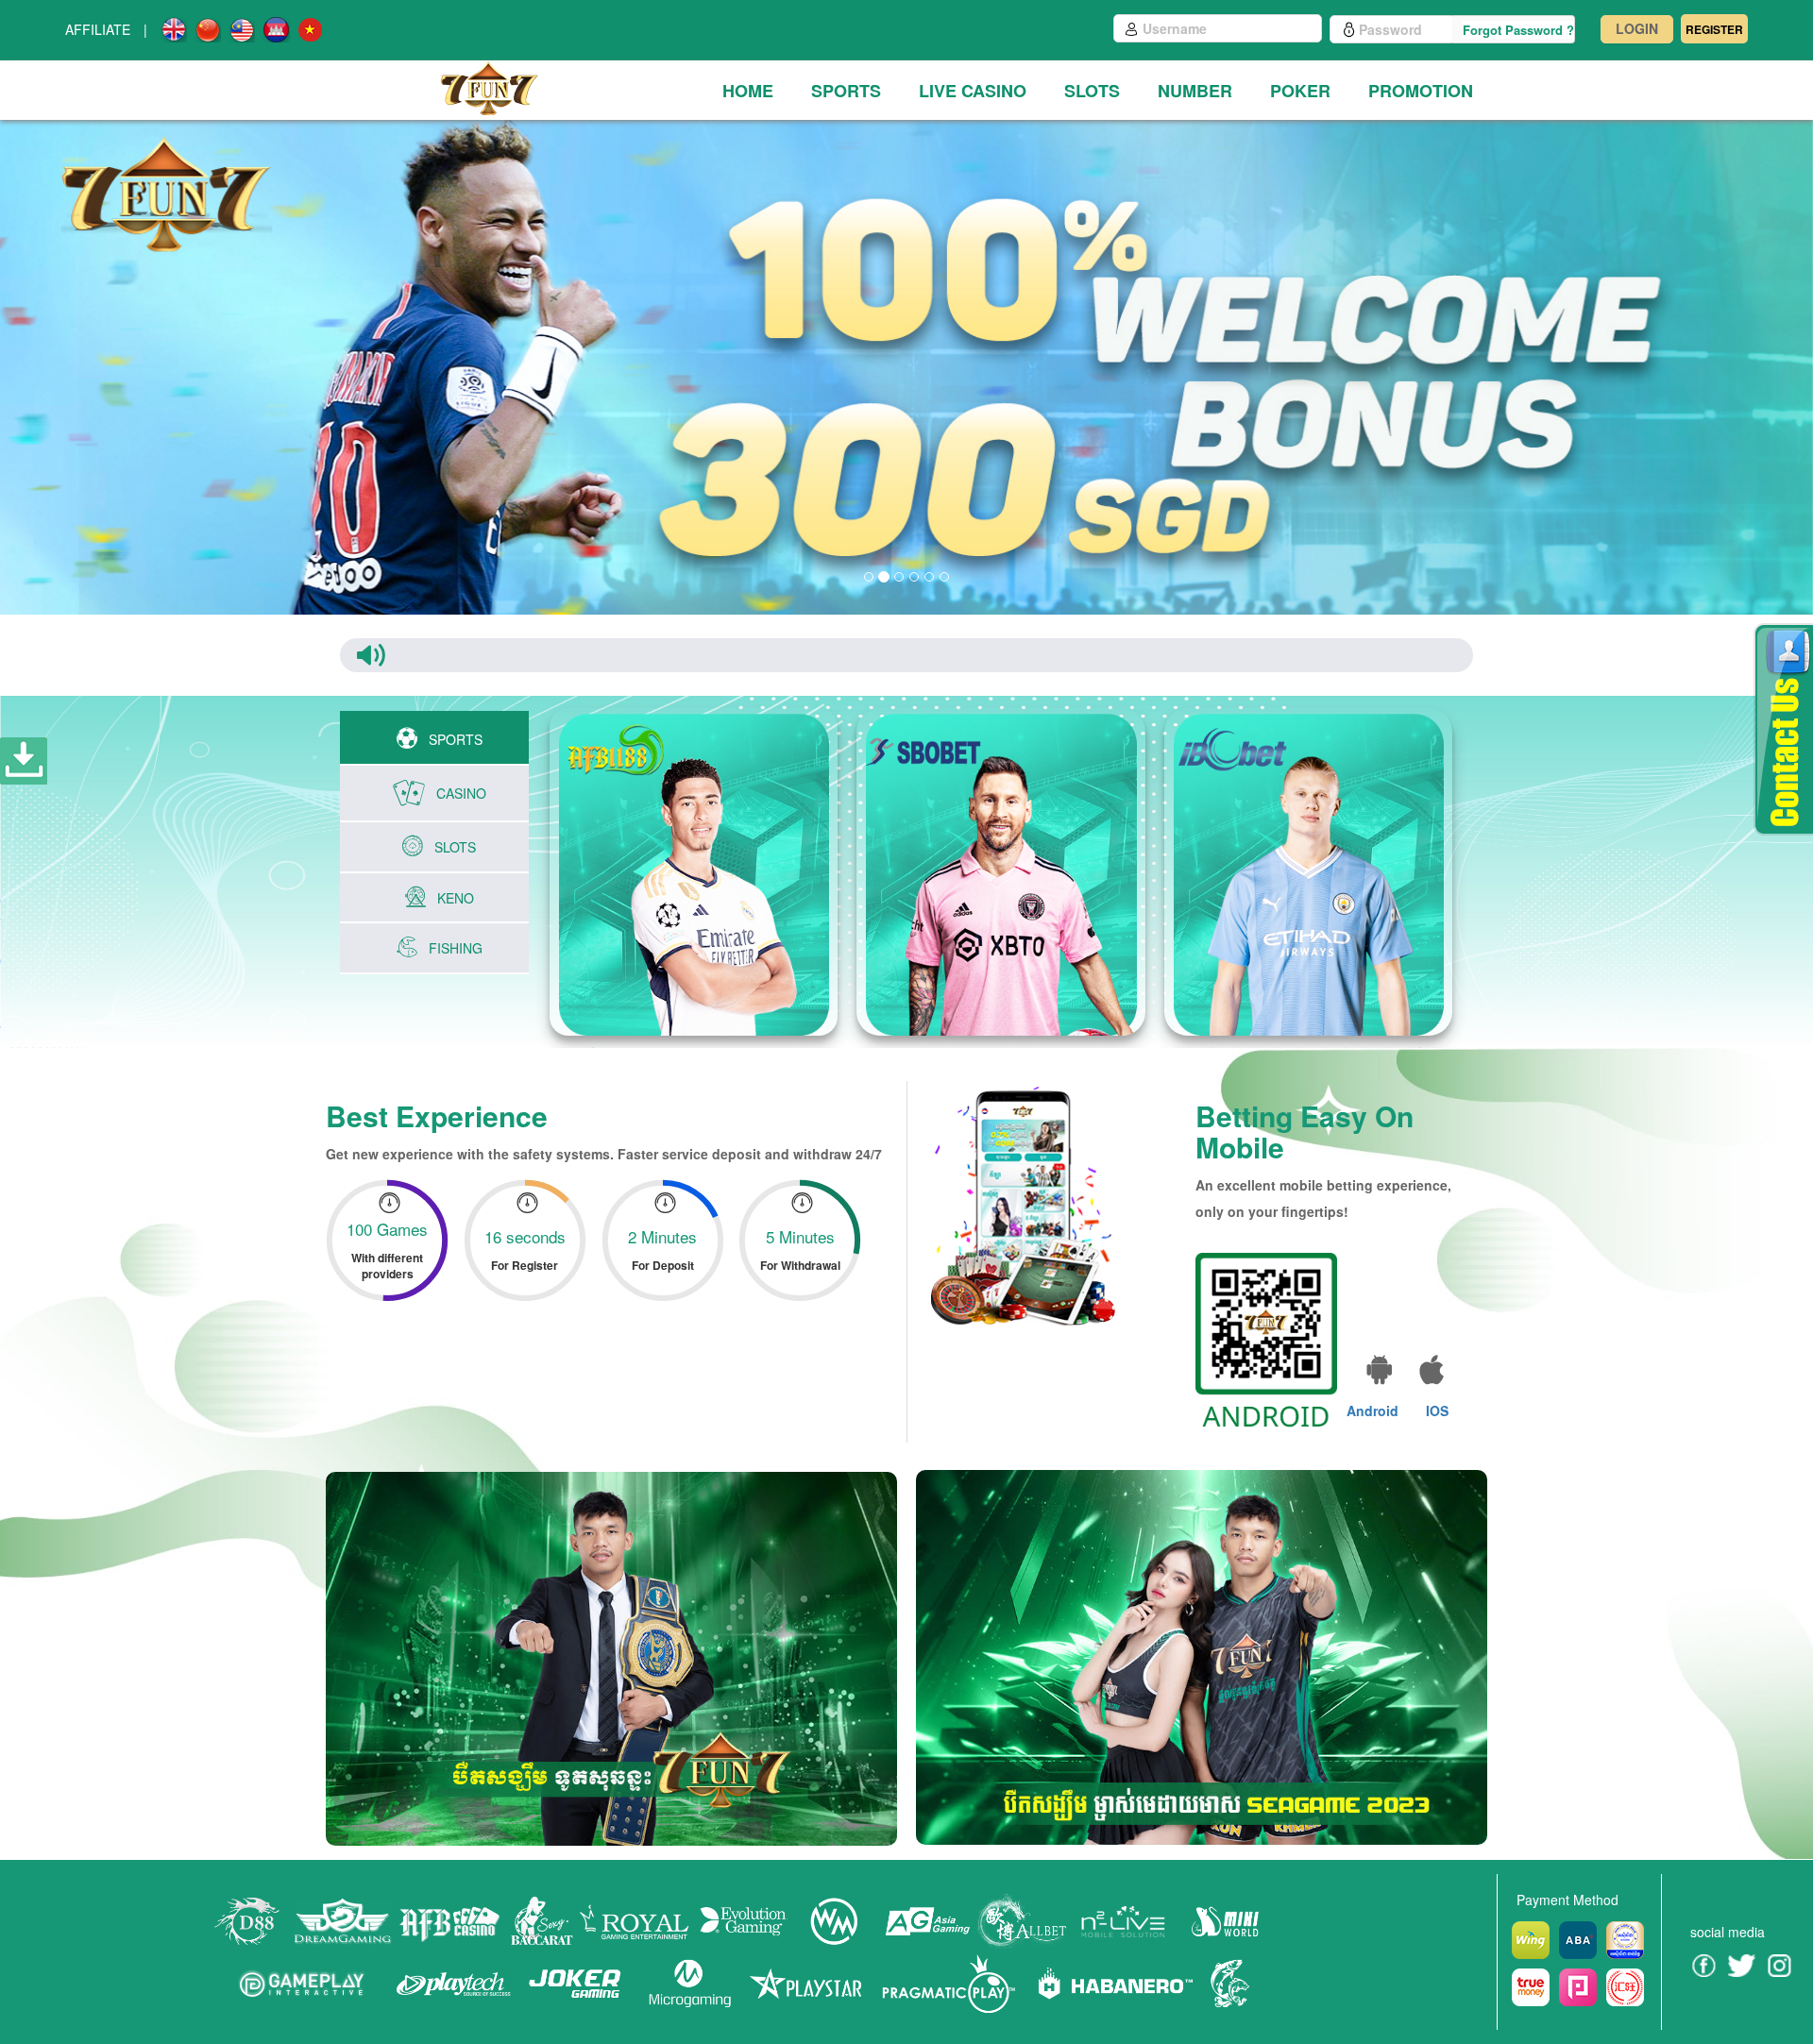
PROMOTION (1421, 91)
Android (1372, 1411)
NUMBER (1195, 91)
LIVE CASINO (973, 91)
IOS (1437, 1411)
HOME (748, 91)
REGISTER (1714, 29)
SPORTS (846, 91)
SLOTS (1092, 91)
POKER (1300, 91)
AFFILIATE (98, 29)
